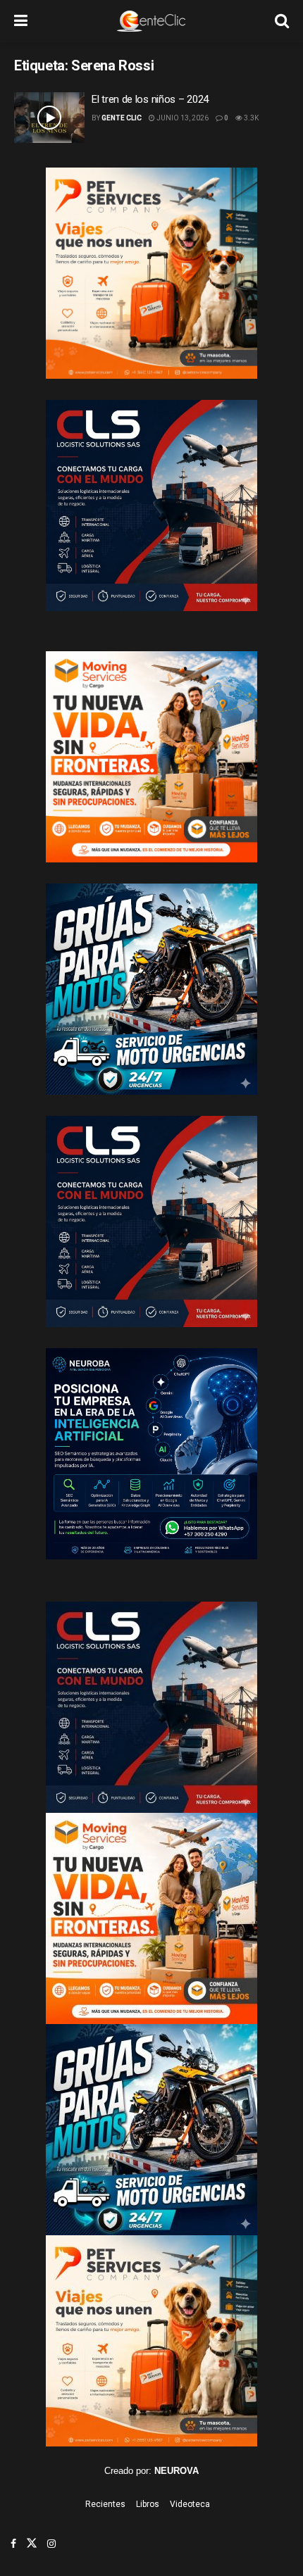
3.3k (251, 118)
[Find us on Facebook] (13, 2544)
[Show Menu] (21, 21)
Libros (148, 2504)
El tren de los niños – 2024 (150, 99)
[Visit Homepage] (151, 21)
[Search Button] (282, 21)
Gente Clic (122, 118)
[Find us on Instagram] (51, 2544)
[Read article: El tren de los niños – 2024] (49, 118)
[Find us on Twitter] (32, 2544)
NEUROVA (177, 2471)
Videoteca (190, 2504)
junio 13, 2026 (182, 118)
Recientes (105, 2504)
